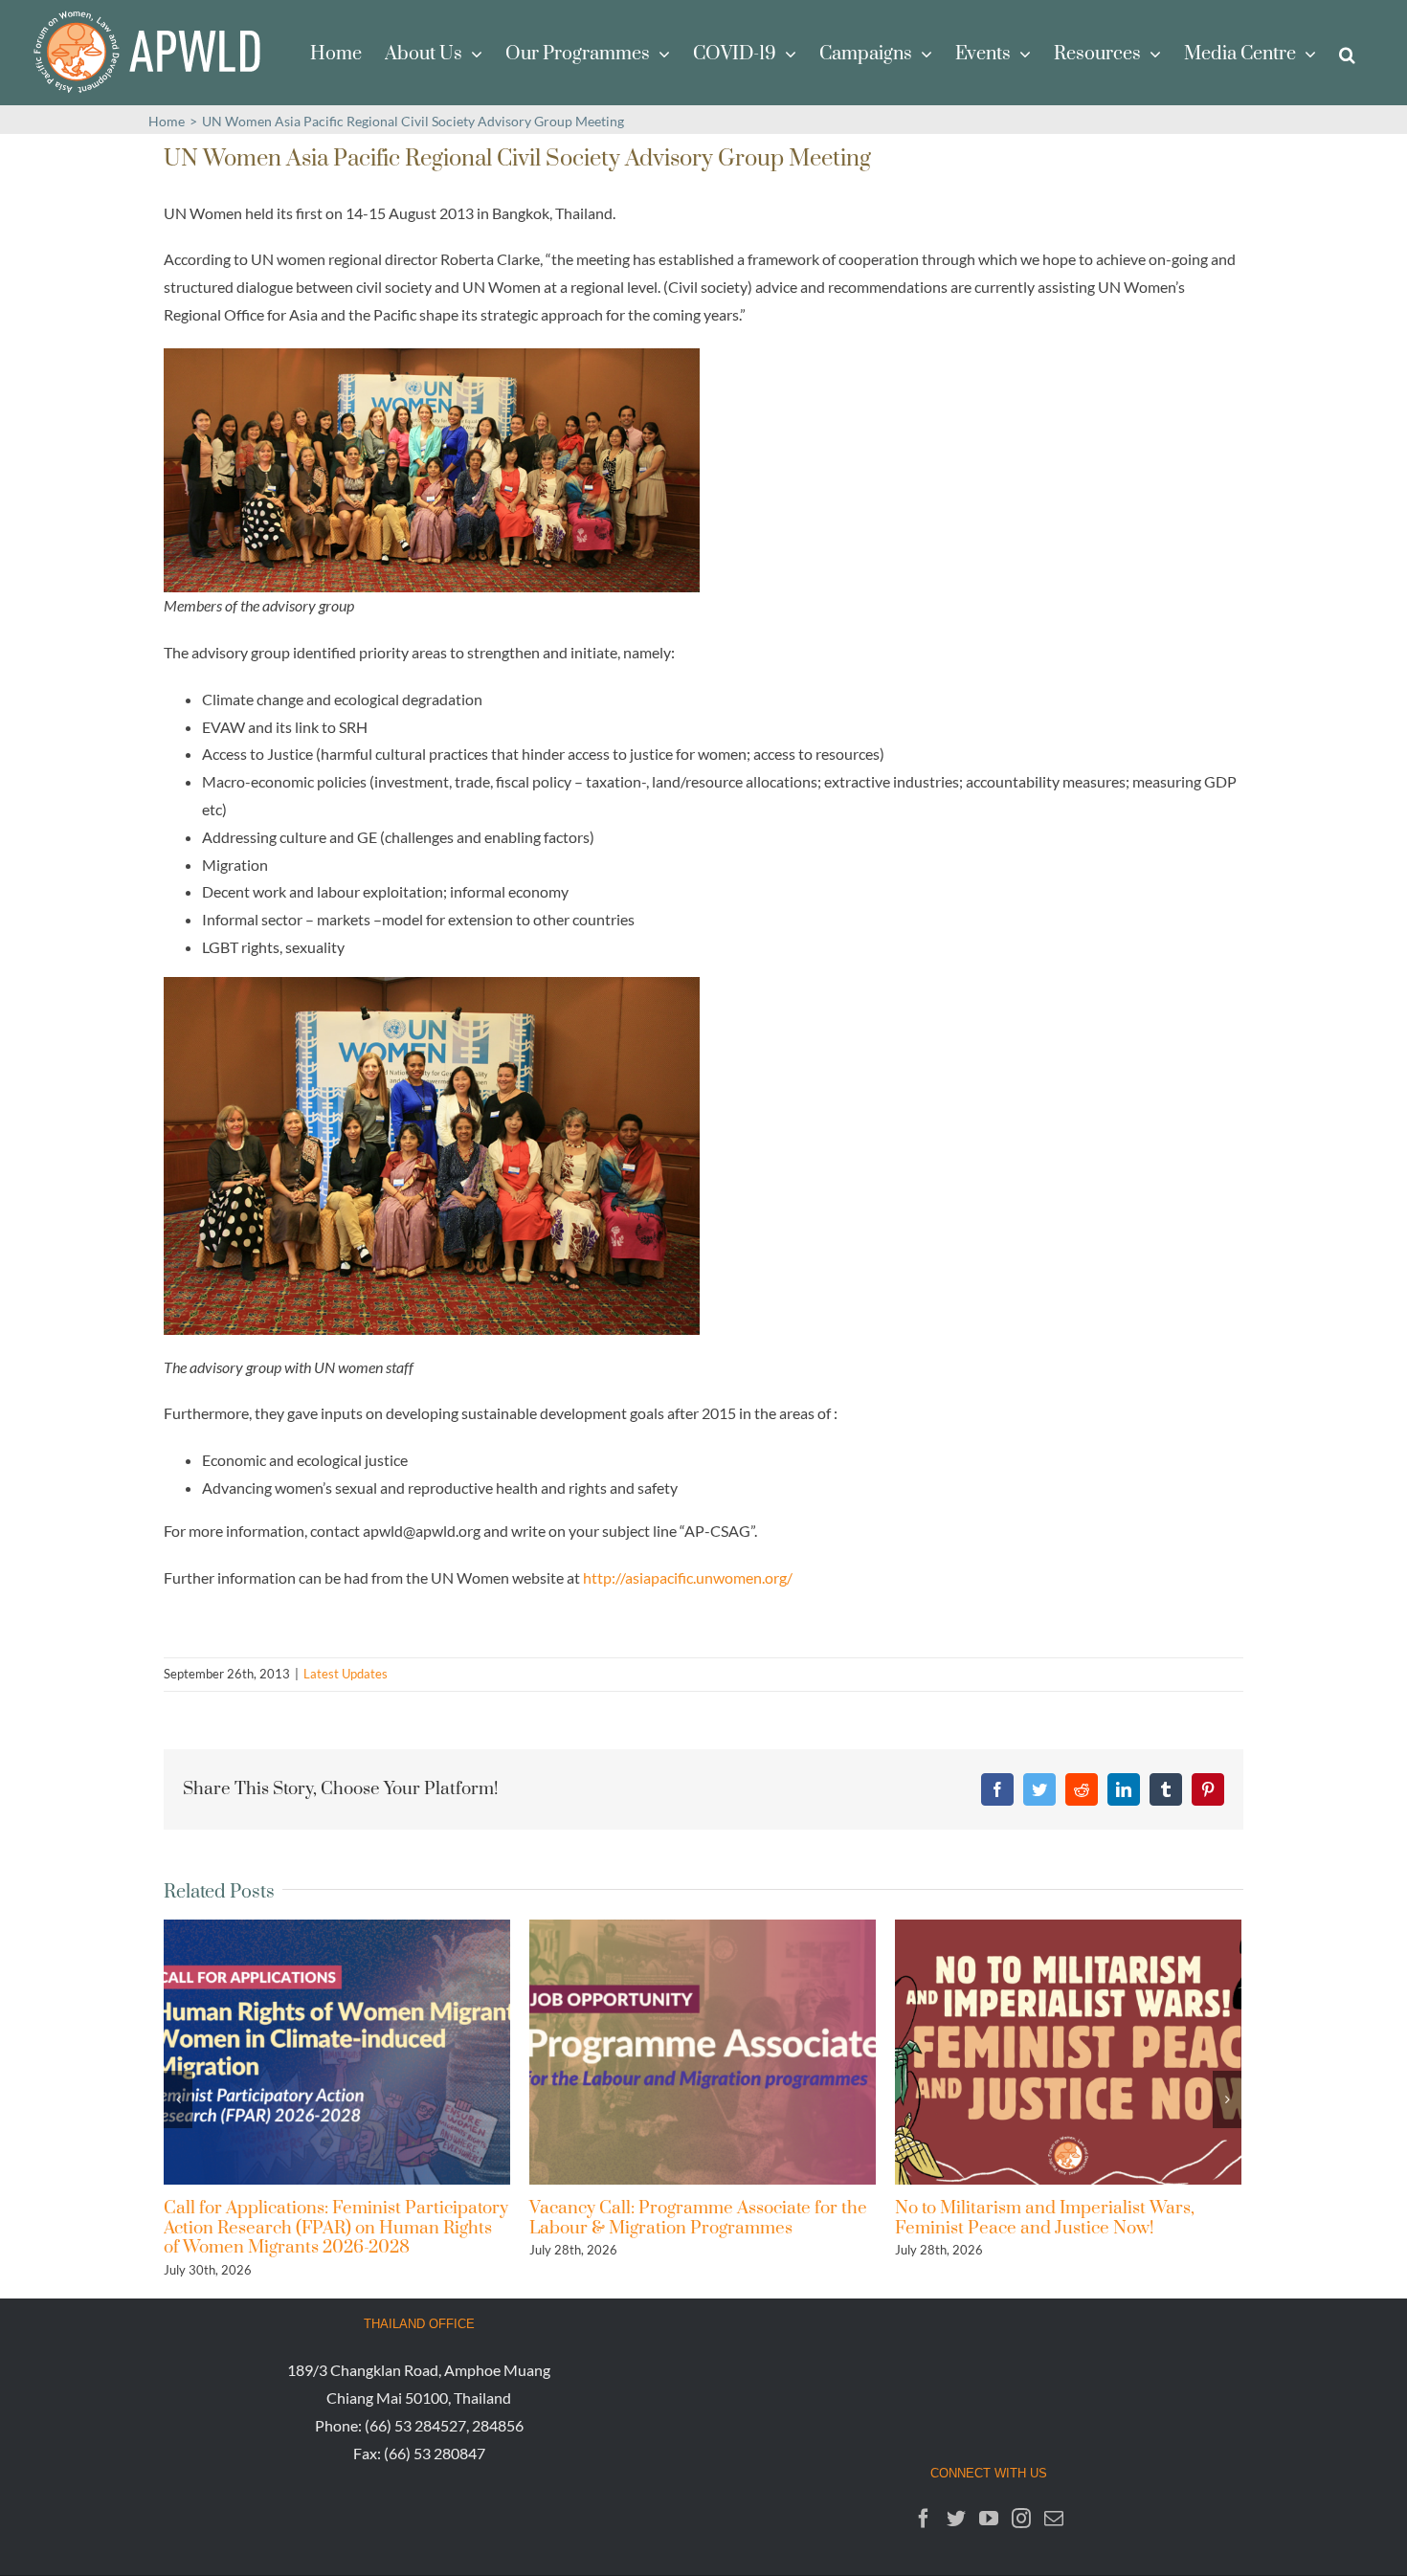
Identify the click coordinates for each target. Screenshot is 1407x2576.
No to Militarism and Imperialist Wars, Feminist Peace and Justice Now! (679, 2218)
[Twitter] (956, 2519)
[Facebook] (924, 2519)
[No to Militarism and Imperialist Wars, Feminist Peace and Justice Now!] (703, 2050)
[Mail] (1054, 2519)
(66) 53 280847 (435, 2453)
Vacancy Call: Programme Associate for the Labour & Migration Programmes (333, 2218)
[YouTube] (989, 2519)
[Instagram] (1021, 2519)
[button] (1347, 53)
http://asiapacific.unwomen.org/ (688, 1577)
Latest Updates (346, 1674)
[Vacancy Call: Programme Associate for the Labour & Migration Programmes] (337, 2050)
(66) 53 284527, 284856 (444, 2425)
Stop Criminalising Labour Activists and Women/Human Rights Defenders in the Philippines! (1054, 2228)
